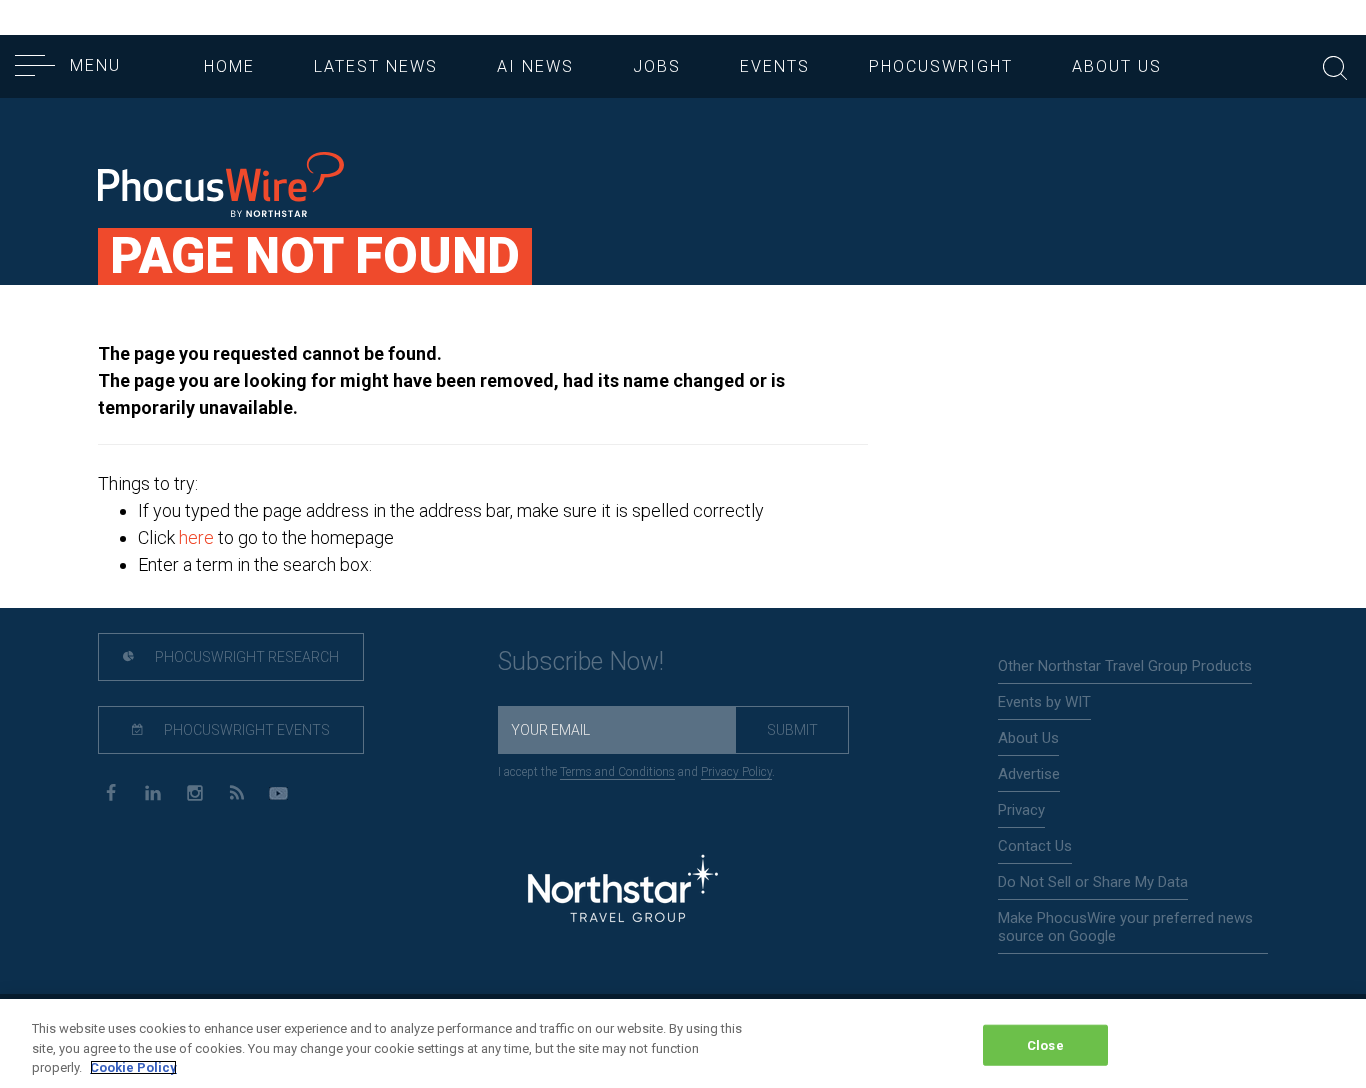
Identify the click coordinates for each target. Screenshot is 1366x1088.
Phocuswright (941, 66)
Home (229, 66)
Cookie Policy (133, 1067)
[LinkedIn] (152, 791)
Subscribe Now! (581, 661)
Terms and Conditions (617, 772)
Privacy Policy (736, 772)
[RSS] (236, 791)
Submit (792, 730)
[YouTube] (278, 791)
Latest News (376, 66)
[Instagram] (194, 791)
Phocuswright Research (245, 657)
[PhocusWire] (221, 186)
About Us (1117, 66)
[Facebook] (110, 791)
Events (775, 66)
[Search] (1335, 65)
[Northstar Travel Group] (623, 891)
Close (1045, 1044)
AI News (535, 66)
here (196, 537)
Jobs (657, 66)
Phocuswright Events (245, 730)
